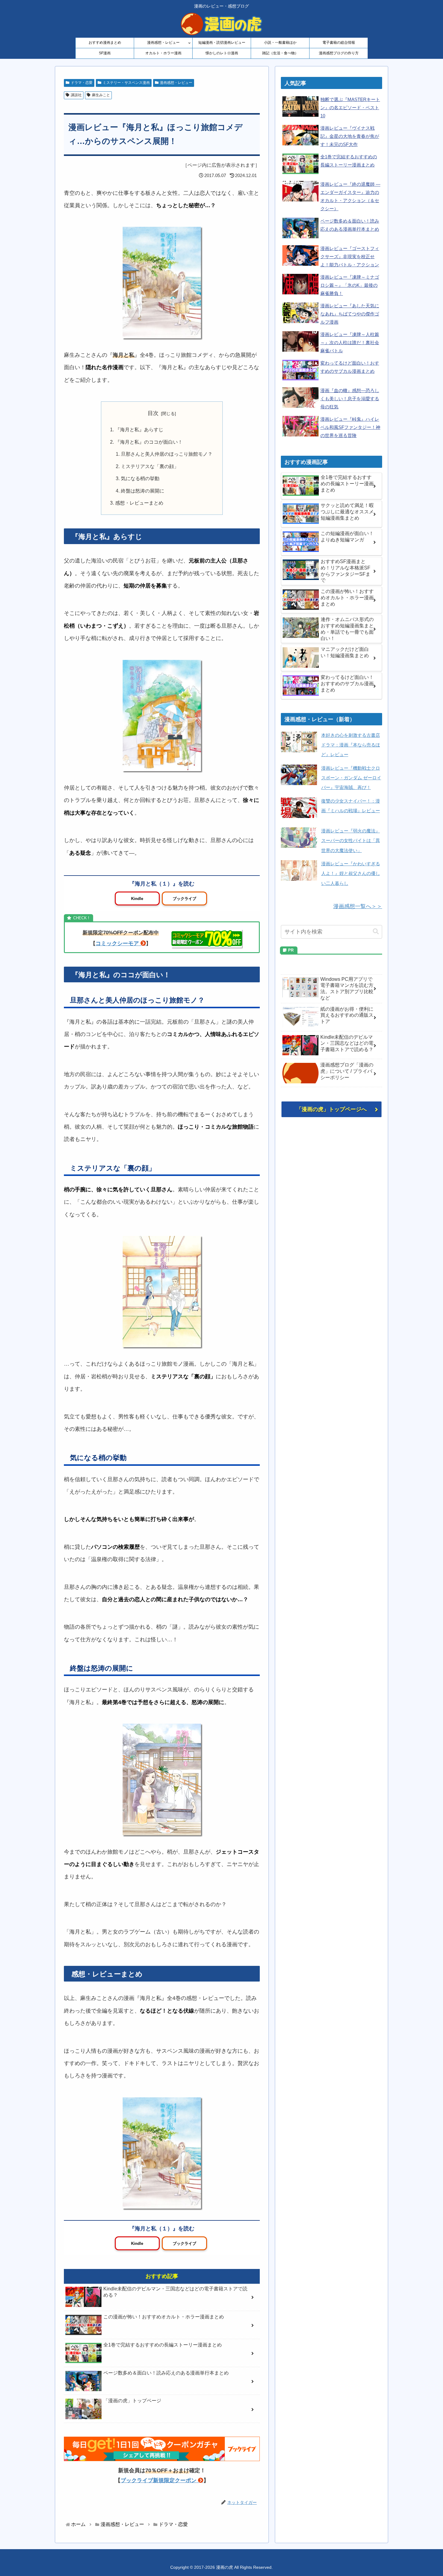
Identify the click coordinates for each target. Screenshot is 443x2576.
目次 (153, 413)
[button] (376, 932)
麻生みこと (101, 95)
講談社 (76, 95)
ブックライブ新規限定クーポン (159, 2480)
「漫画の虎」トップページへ (331, 1109)
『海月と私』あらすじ (139, 429)
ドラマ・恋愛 (82, 83)
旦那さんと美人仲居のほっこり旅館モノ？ (167, 454)
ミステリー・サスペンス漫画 (126, 83)
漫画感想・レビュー (176, 83)
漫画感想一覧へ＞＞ (358, 906)
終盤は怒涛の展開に (143, 491)
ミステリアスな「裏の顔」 (150, 466)
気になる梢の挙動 (140, 478)
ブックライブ (184, 899)
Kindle (137, 899)
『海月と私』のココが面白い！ (149, 442)
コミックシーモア (117, 943)
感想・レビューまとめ (139, 503)
